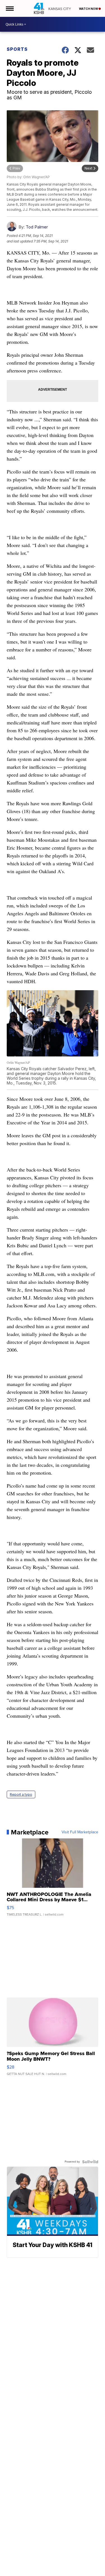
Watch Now (89, 9)
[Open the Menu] (9, 8)
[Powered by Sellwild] (90, 2162)
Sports (17, 49)
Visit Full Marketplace (80, 1832)
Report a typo (21, 1794)
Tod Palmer (37, 227)
